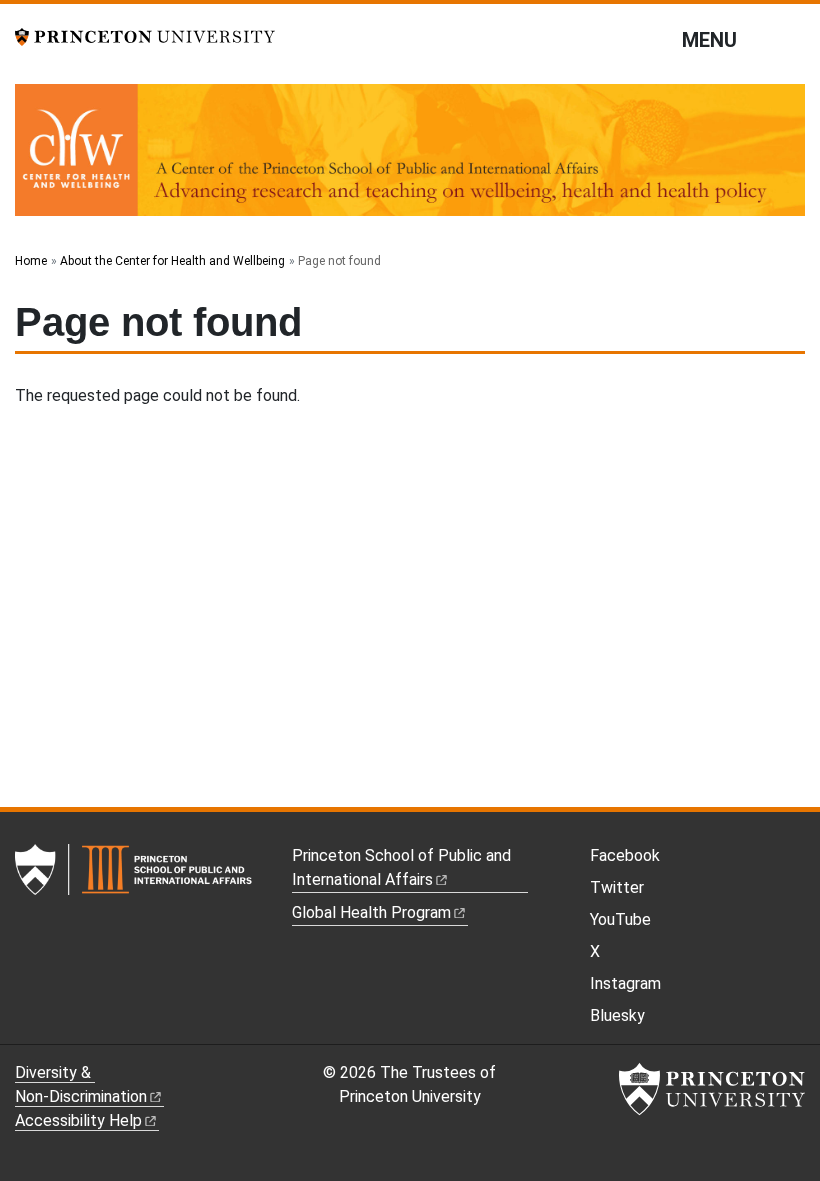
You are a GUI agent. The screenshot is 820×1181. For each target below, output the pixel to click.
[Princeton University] (145, 35)
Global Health (371, 912)
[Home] (410, 158)
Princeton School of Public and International (401, 867)
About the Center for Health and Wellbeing (172, 261)
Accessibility (78, 1120)
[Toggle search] (792, 39)
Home (31, 261)
